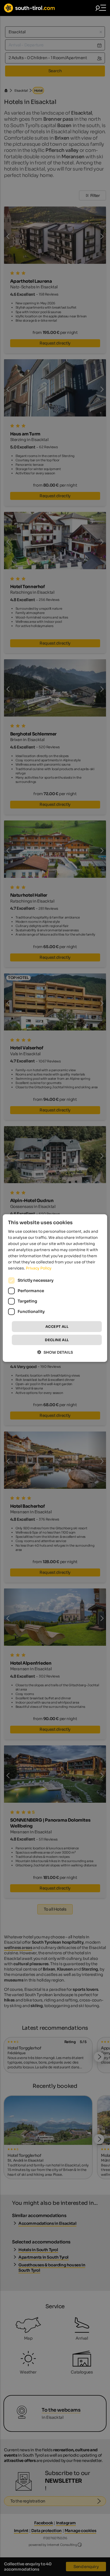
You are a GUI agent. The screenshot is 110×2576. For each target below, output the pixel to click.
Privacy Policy (39, 1268)
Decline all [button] (57, 1340)
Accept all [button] (57, 1326)
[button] (55, 1352)
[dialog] (55, 1288)
